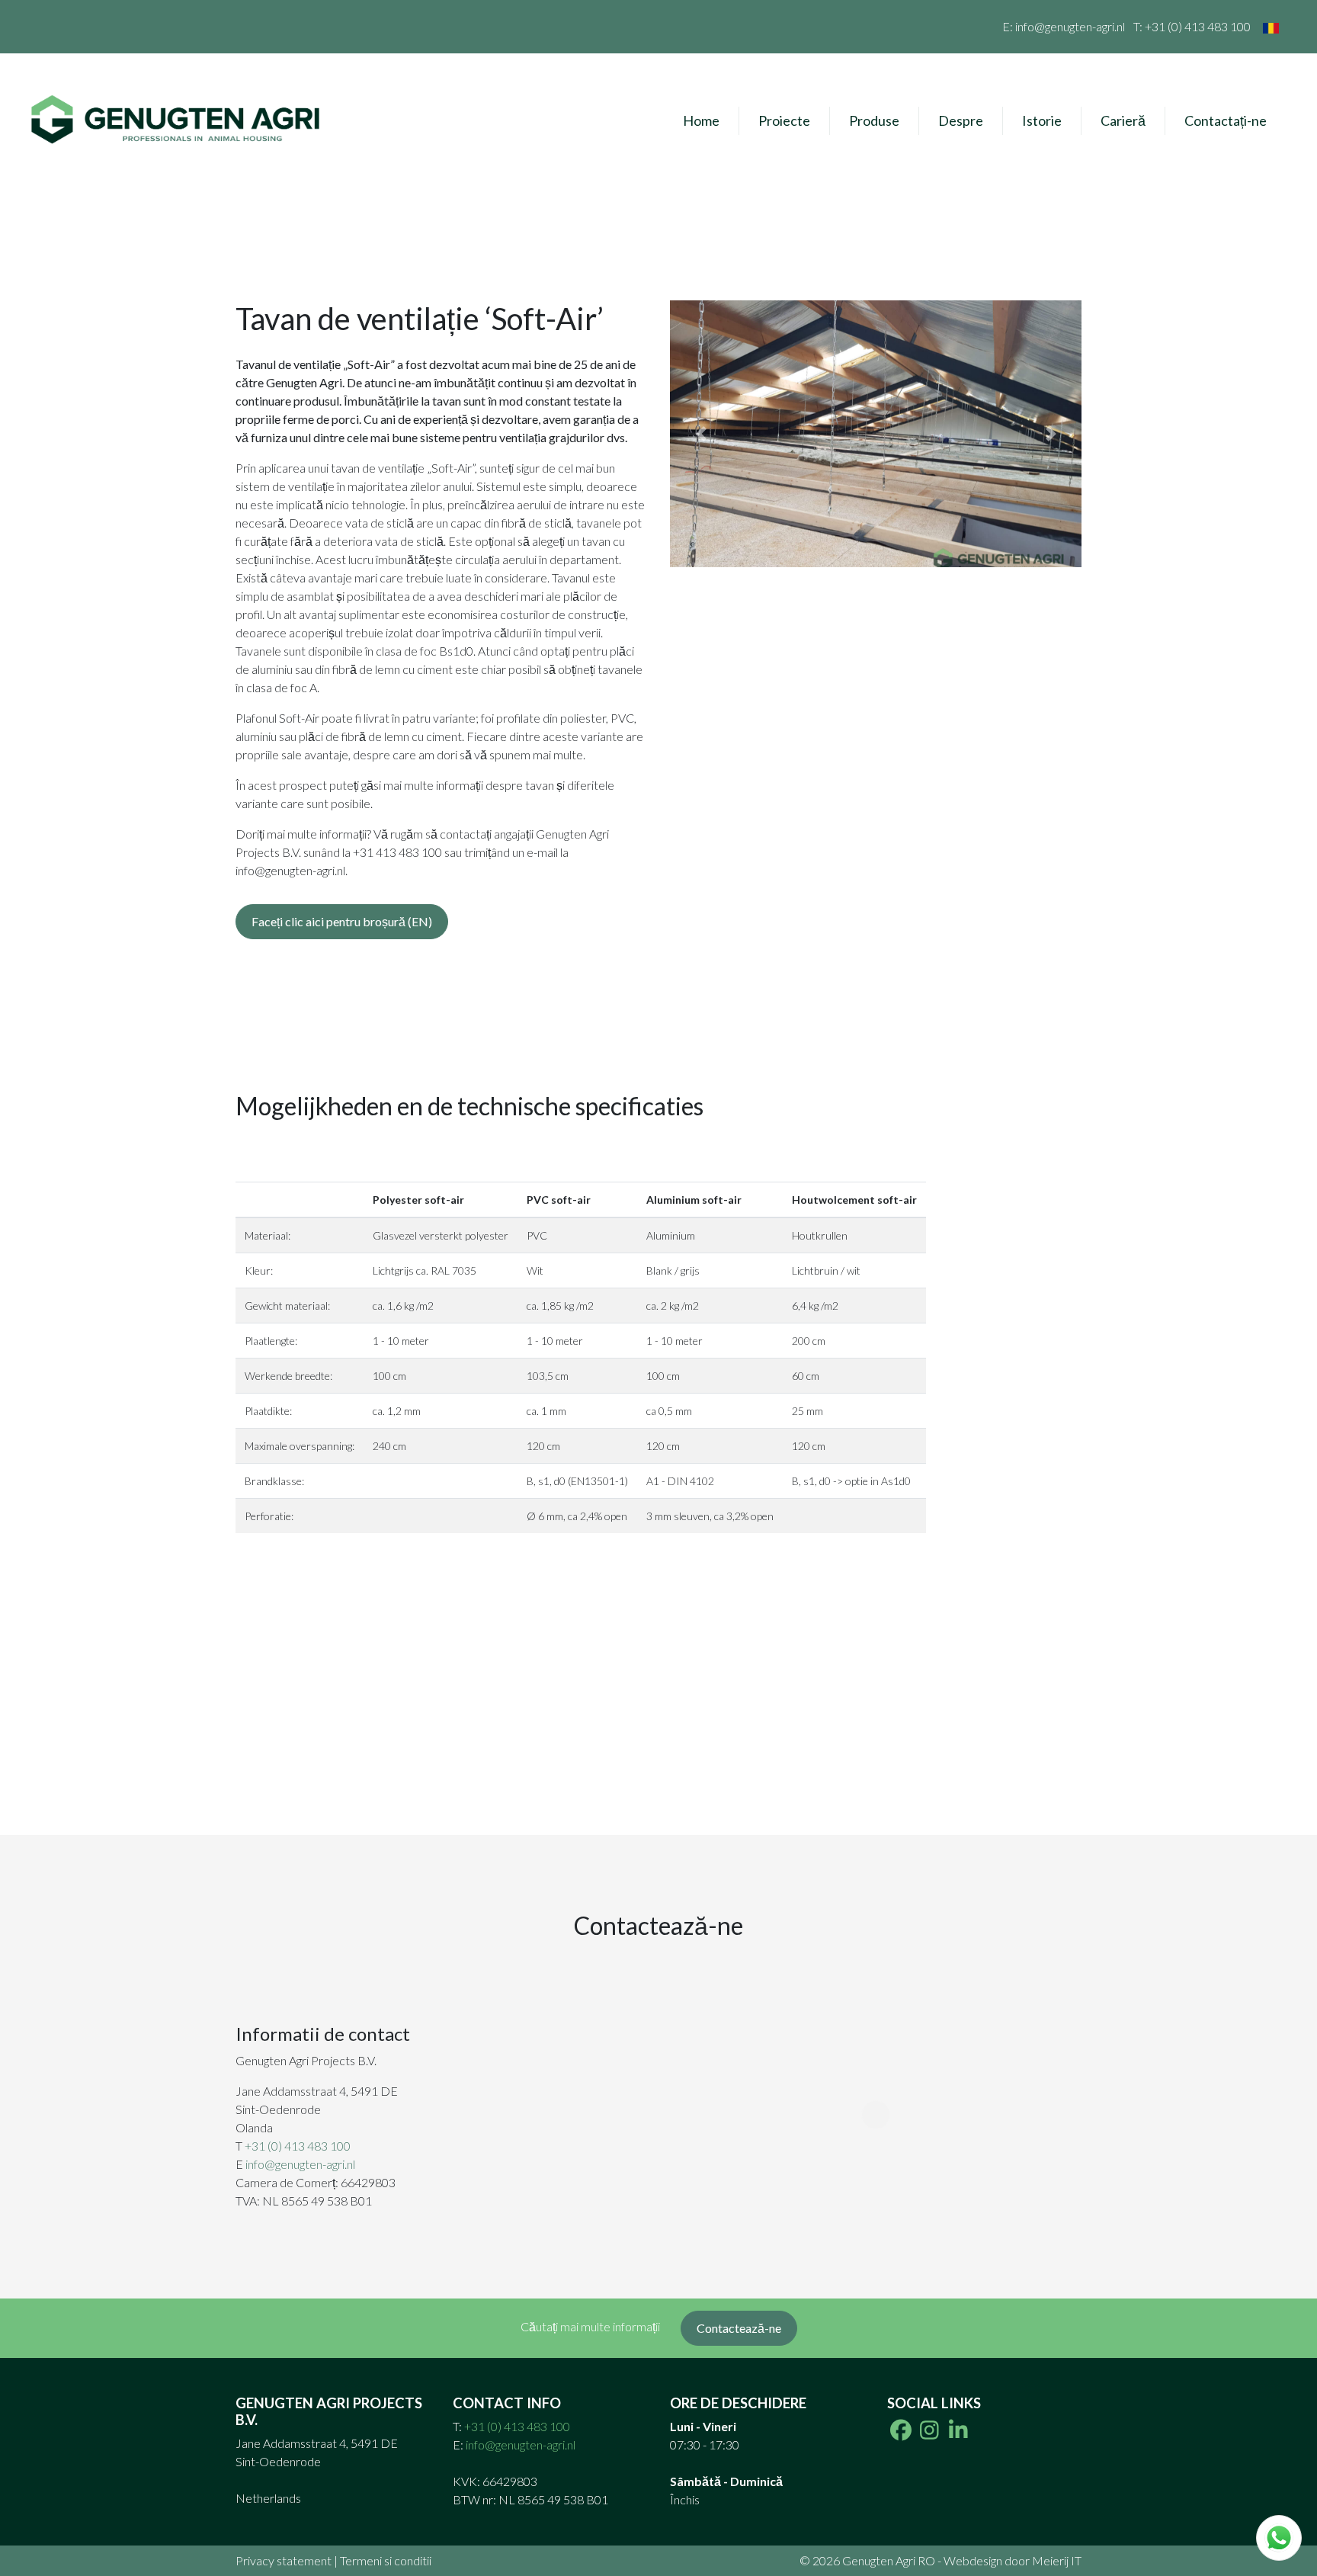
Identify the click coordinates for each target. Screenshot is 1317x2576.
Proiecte (784, 120)
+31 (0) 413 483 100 (1198, 26)
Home (701, 120)
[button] (701, 434)
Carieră (1123, 120)
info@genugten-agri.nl (1070, 26)
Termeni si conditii (386, 2560)
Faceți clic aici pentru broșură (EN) (342, 921)
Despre (961, 120)
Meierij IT (1057, 2560)
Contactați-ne (1226, 120)
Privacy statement (284, 2560)
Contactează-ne (739, 2328)
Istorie (1042, 120)
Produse (874, 120)
